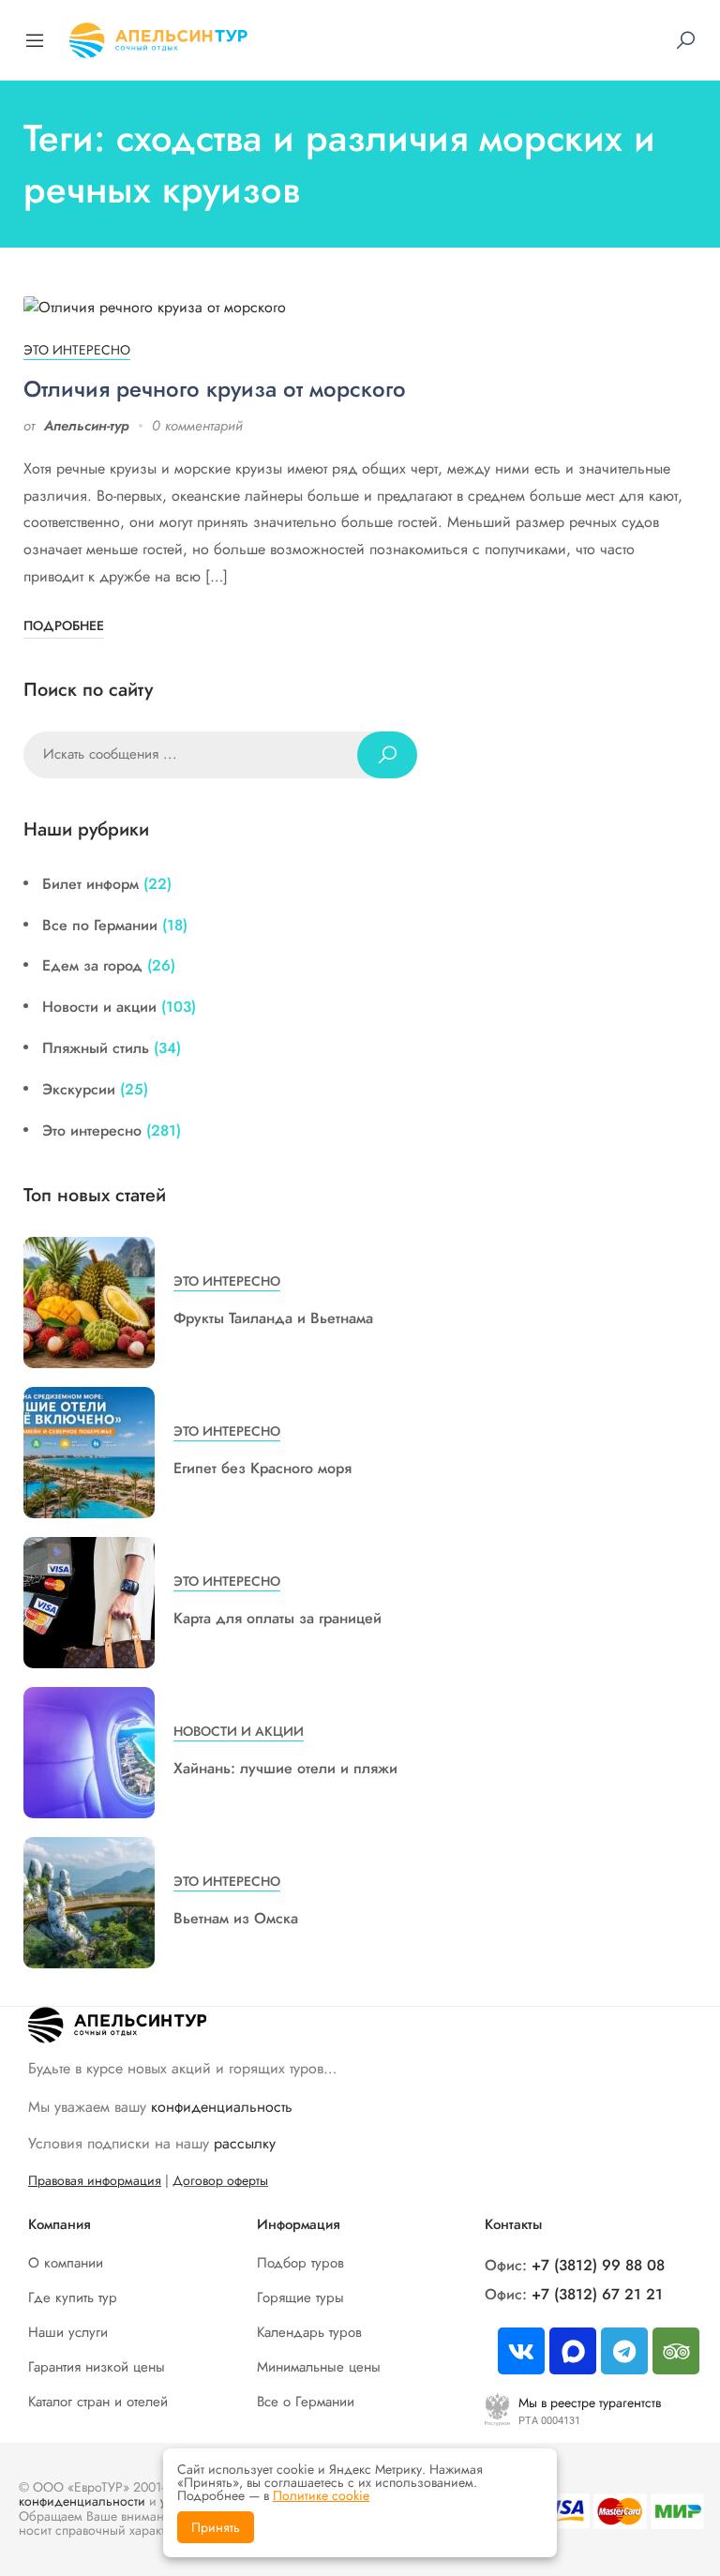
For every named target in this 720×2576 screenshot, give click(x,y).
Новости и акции (99, 1007)
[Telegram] (624, 2351)
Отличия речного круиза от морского (215, 389)
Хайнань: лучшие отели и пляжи (285, 1768)
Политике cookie (321, 2495)
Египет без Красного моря (262, 1468)
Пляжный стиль (96, 1048)
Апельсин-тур (87, 426)
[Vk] (521, 2351)
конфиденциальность (222, 2107)
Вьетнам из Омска (236, 1918)
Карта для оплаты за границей (277, 1618)
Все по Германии (100, 925)
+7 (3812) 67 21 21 (597, 2294)
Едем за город (92, 965)
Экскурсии (79, 1089)
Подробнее (64, 625)
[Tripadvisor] (676, 2351)
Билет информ (90, 884)
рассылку (245, 2143)
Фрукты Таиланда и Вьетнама (273, 1318)
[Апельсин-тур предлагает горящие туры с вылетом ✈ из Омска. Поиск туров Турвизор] (158, 38)
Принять (216, 2527)
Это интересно (77, 350)
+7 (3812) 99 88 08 (598, 2265)
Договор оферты (220, 2180)
